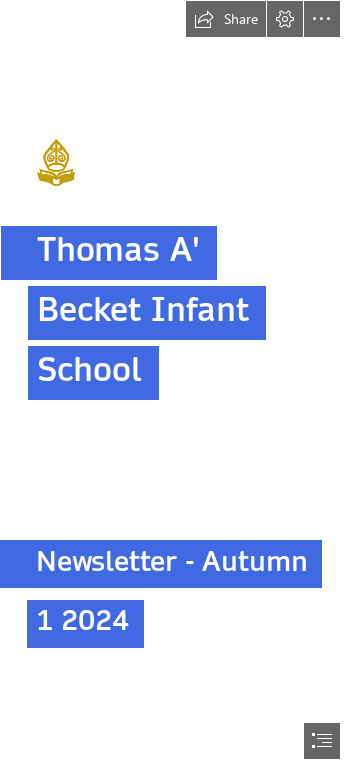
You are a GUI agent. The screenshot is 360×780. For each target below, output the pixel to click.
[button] (226, 19)
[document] (180, 390)
